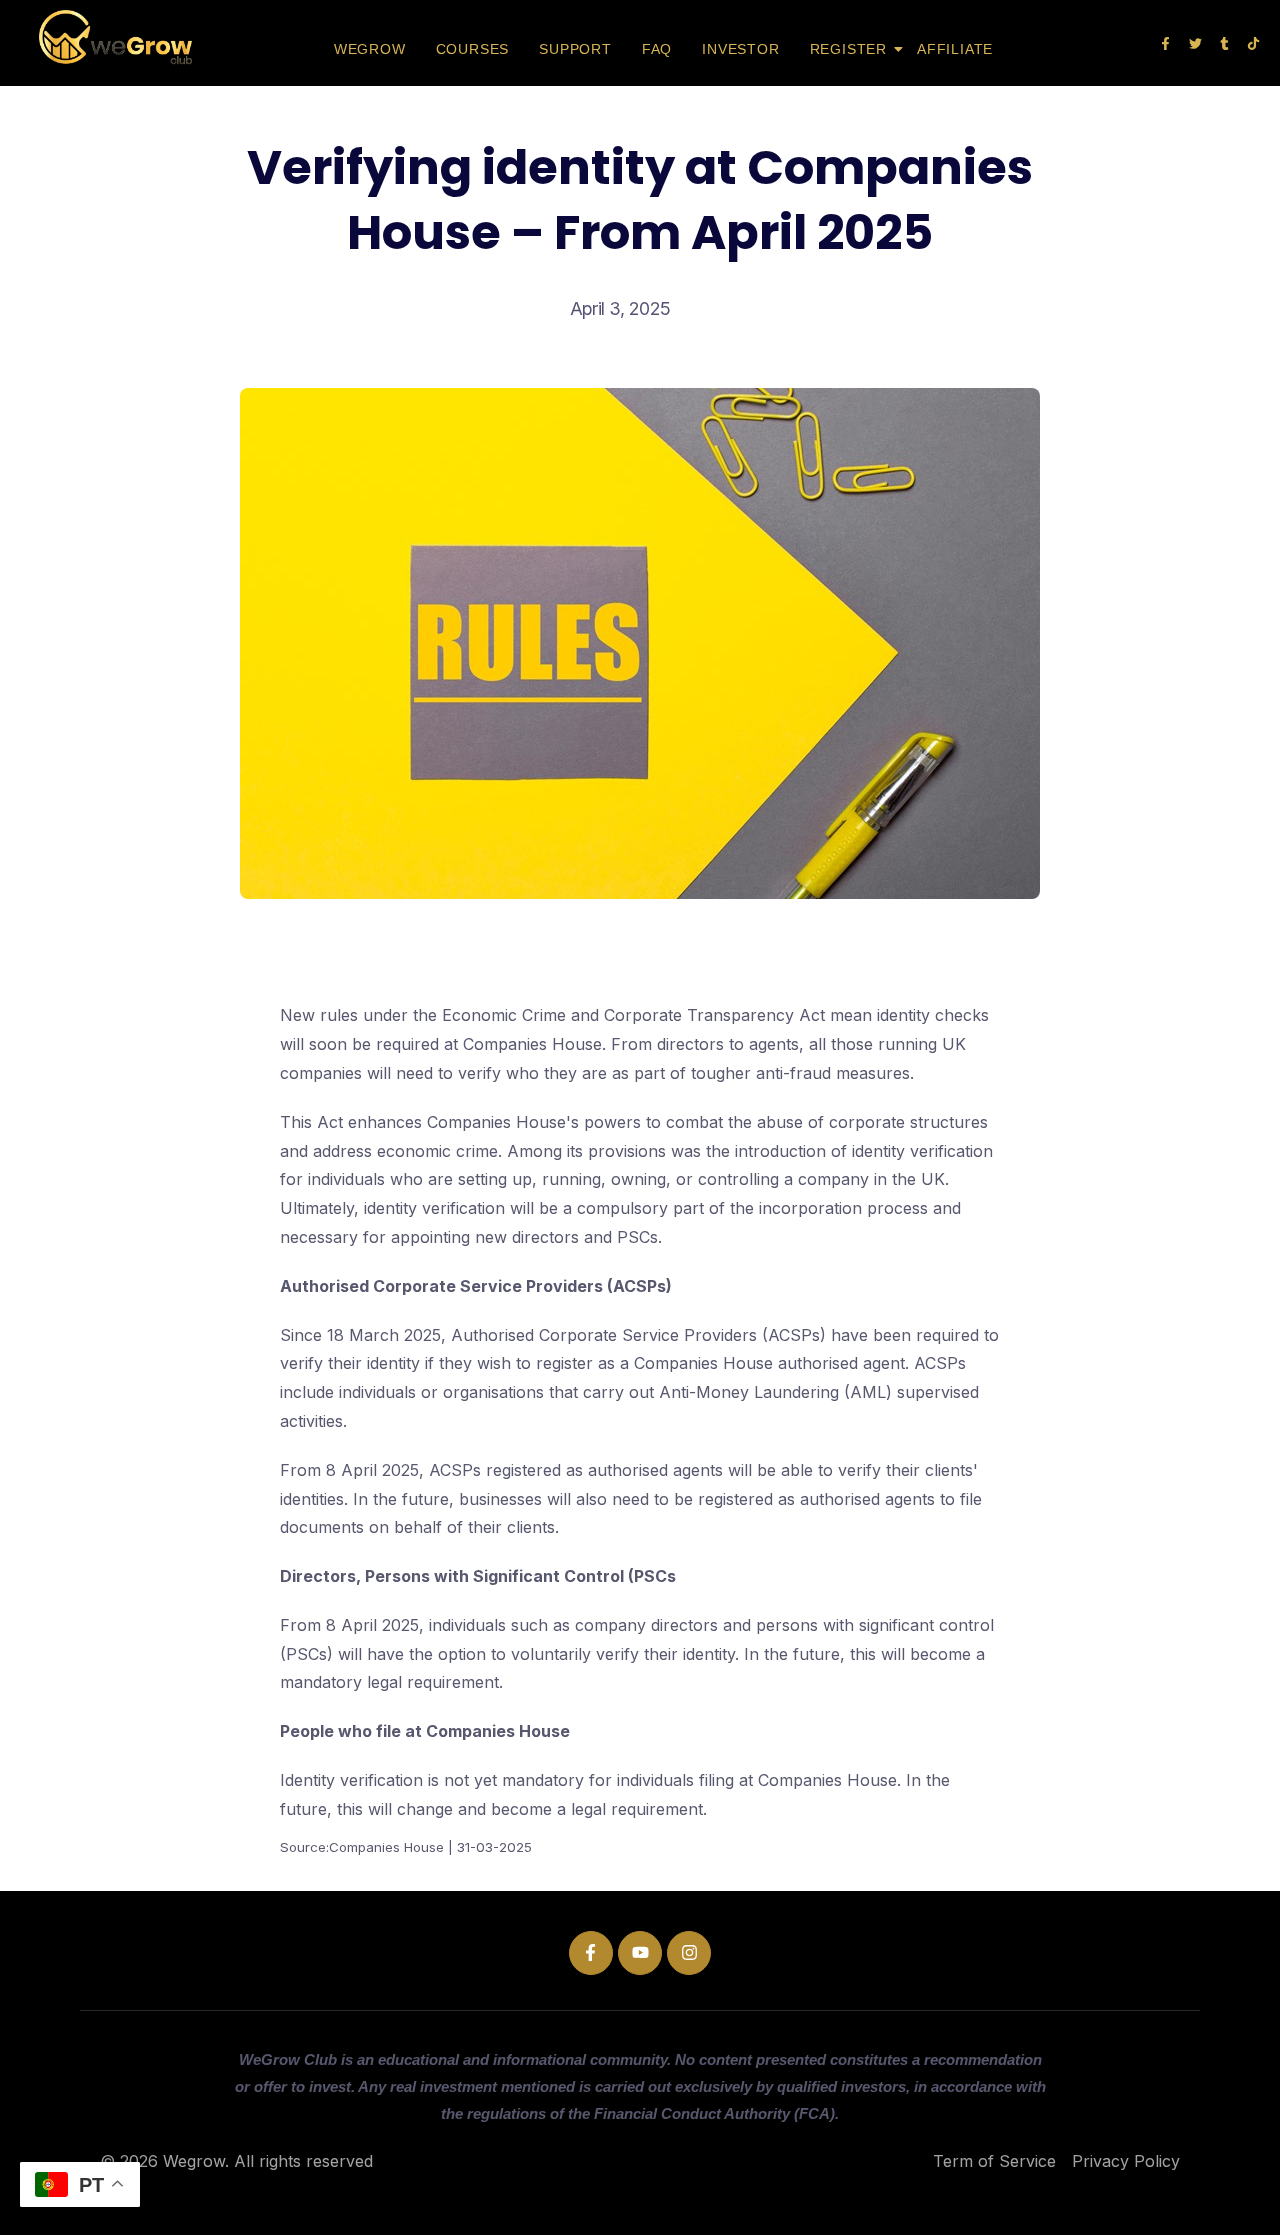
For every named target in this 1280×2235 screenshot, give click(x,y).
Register (848, 49)
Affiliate (955, 49)
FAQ (657, 49)
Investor (740, 49)
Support (575, 49)
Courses (473, 49)
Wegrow (370, 49)
